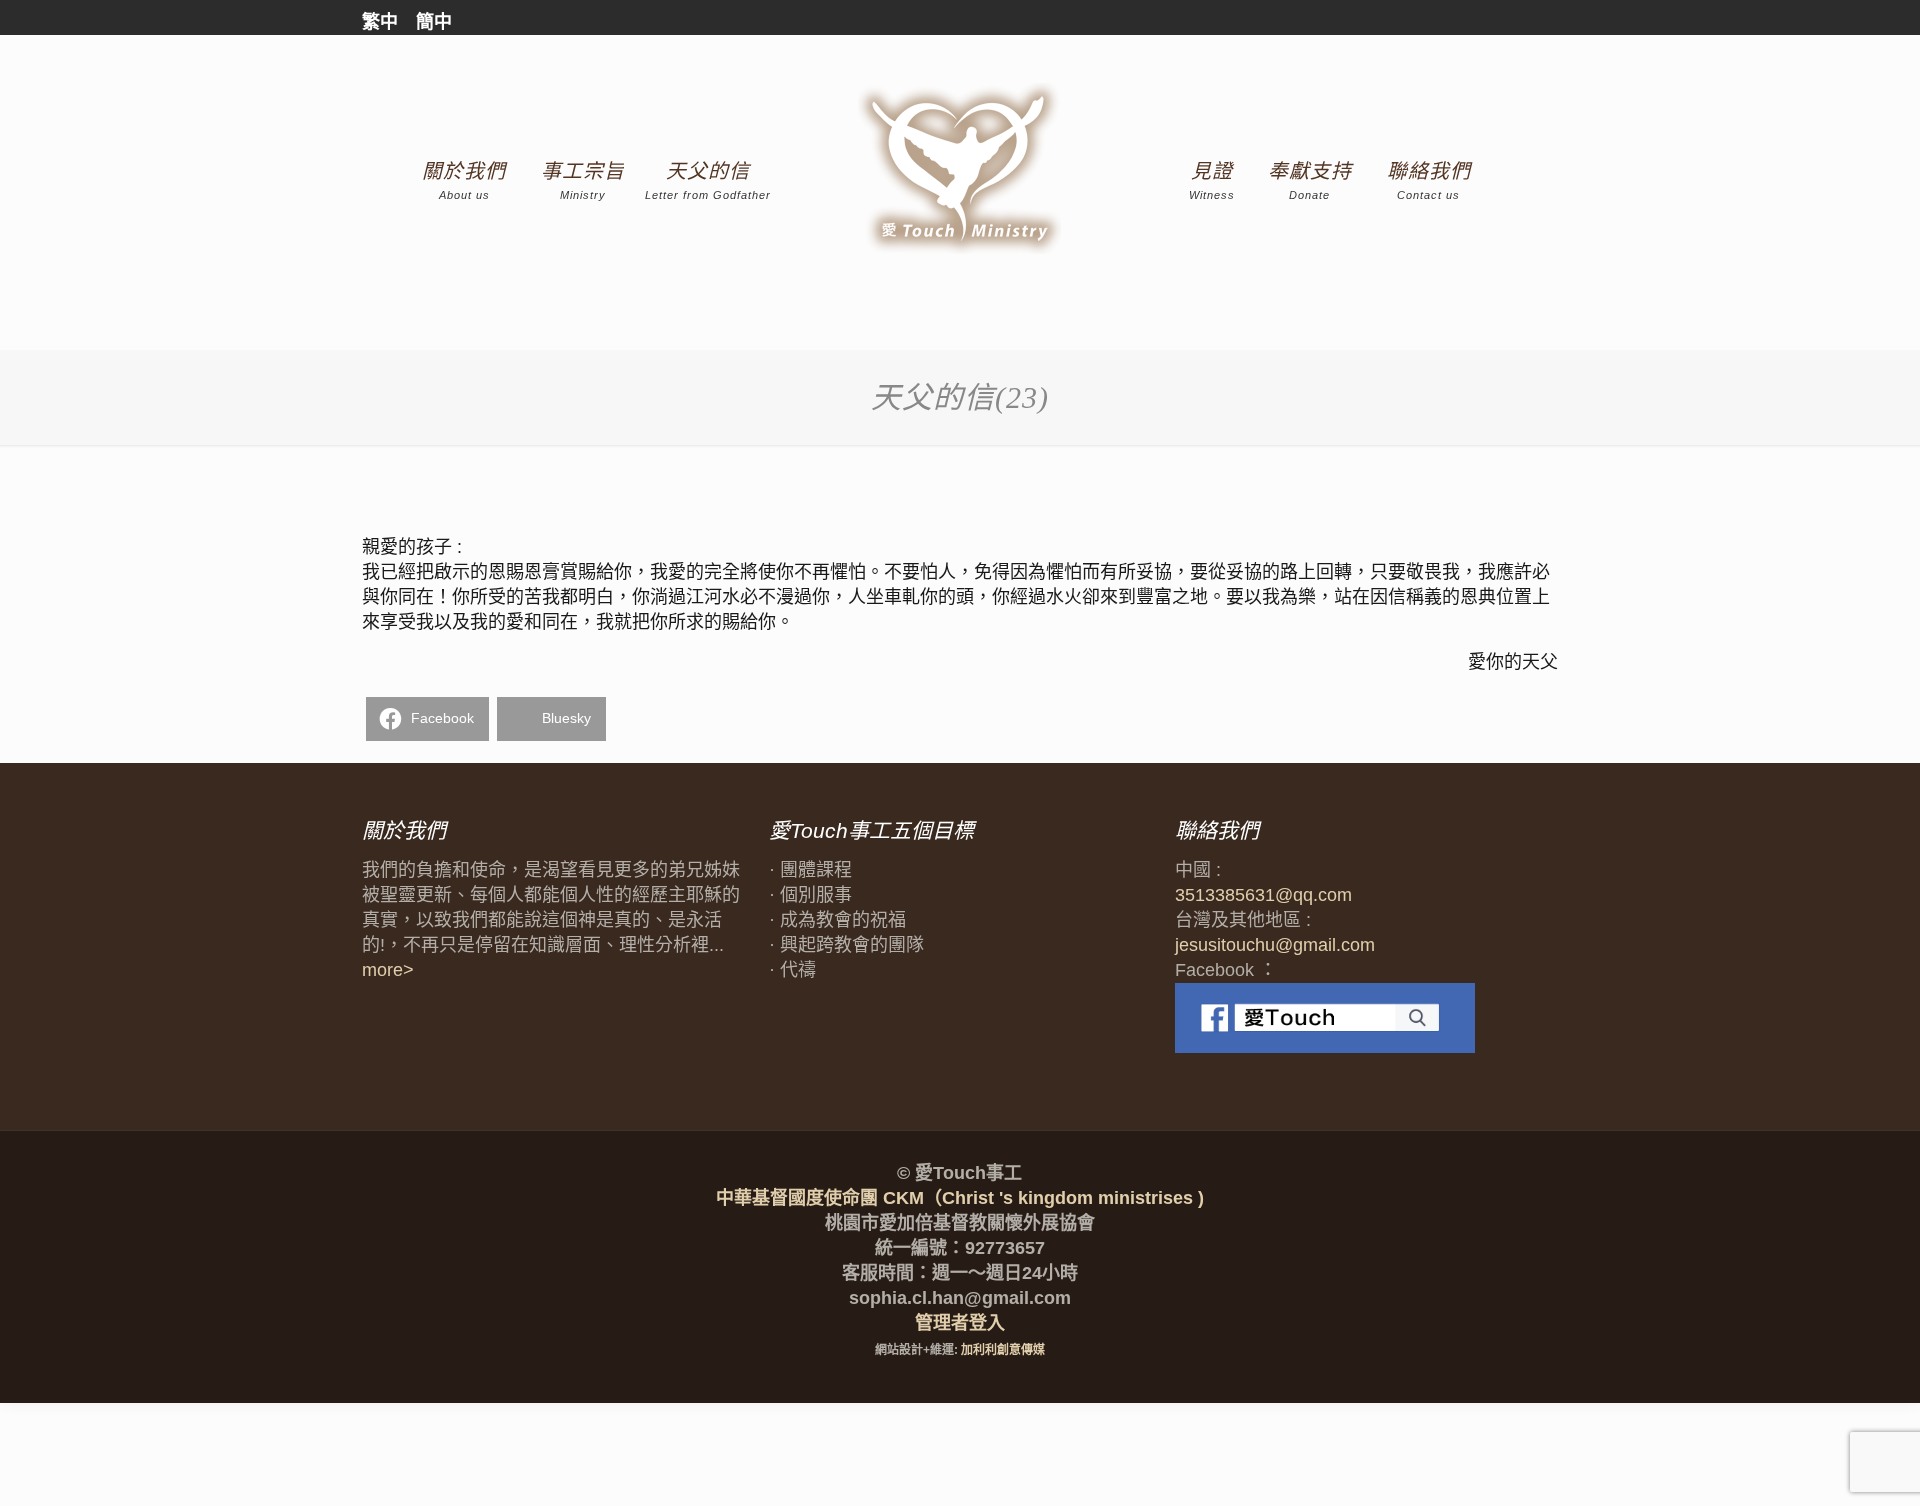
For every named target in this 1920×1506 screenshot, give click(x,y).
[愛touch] (960, 169)
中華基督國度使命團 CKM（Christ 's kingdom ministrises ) (960, 1198)
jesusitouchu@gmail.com (1275, 945)
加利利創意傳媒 (1003, 1350)
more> (388, 970)
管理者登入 (960, 1323)
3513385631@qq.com (1263, 895)
